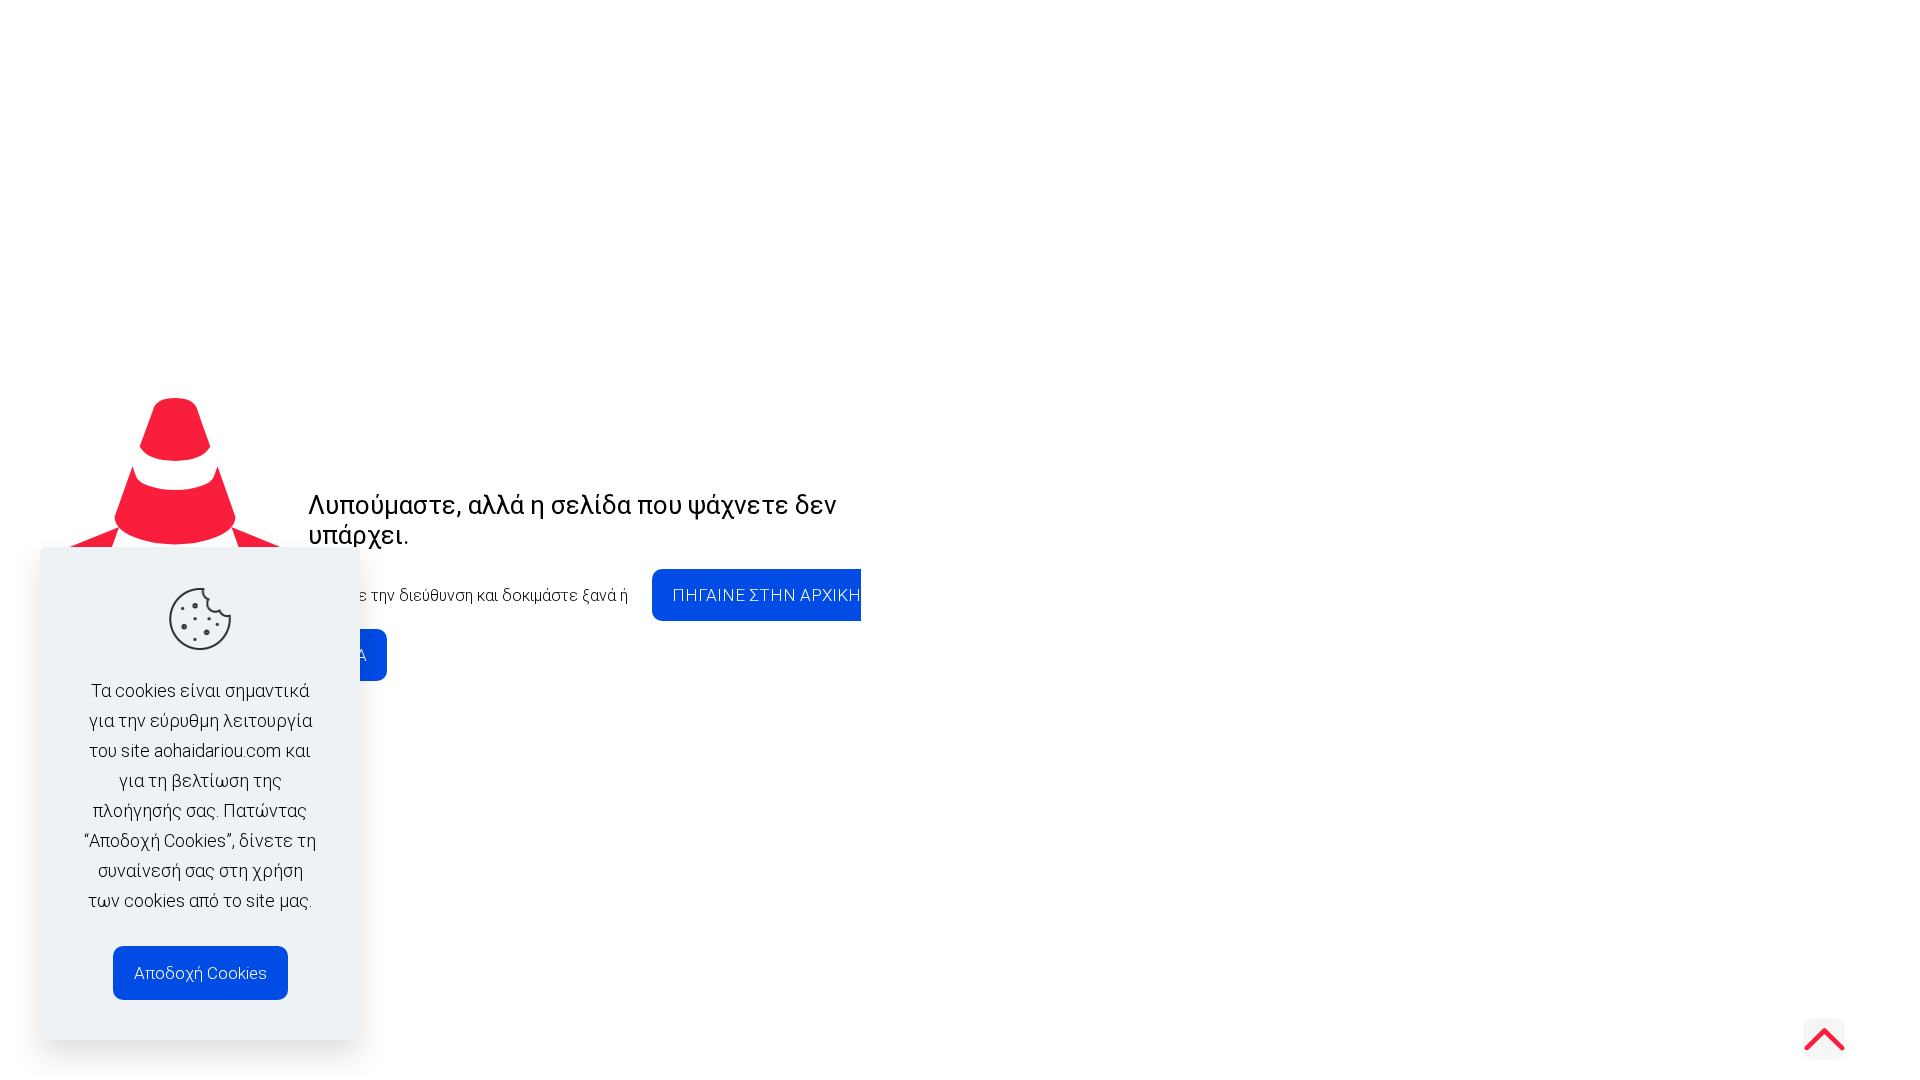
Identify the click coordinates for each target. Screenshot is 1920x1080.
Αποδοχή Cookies (200, 973)
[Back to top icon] (1824, 1039)
